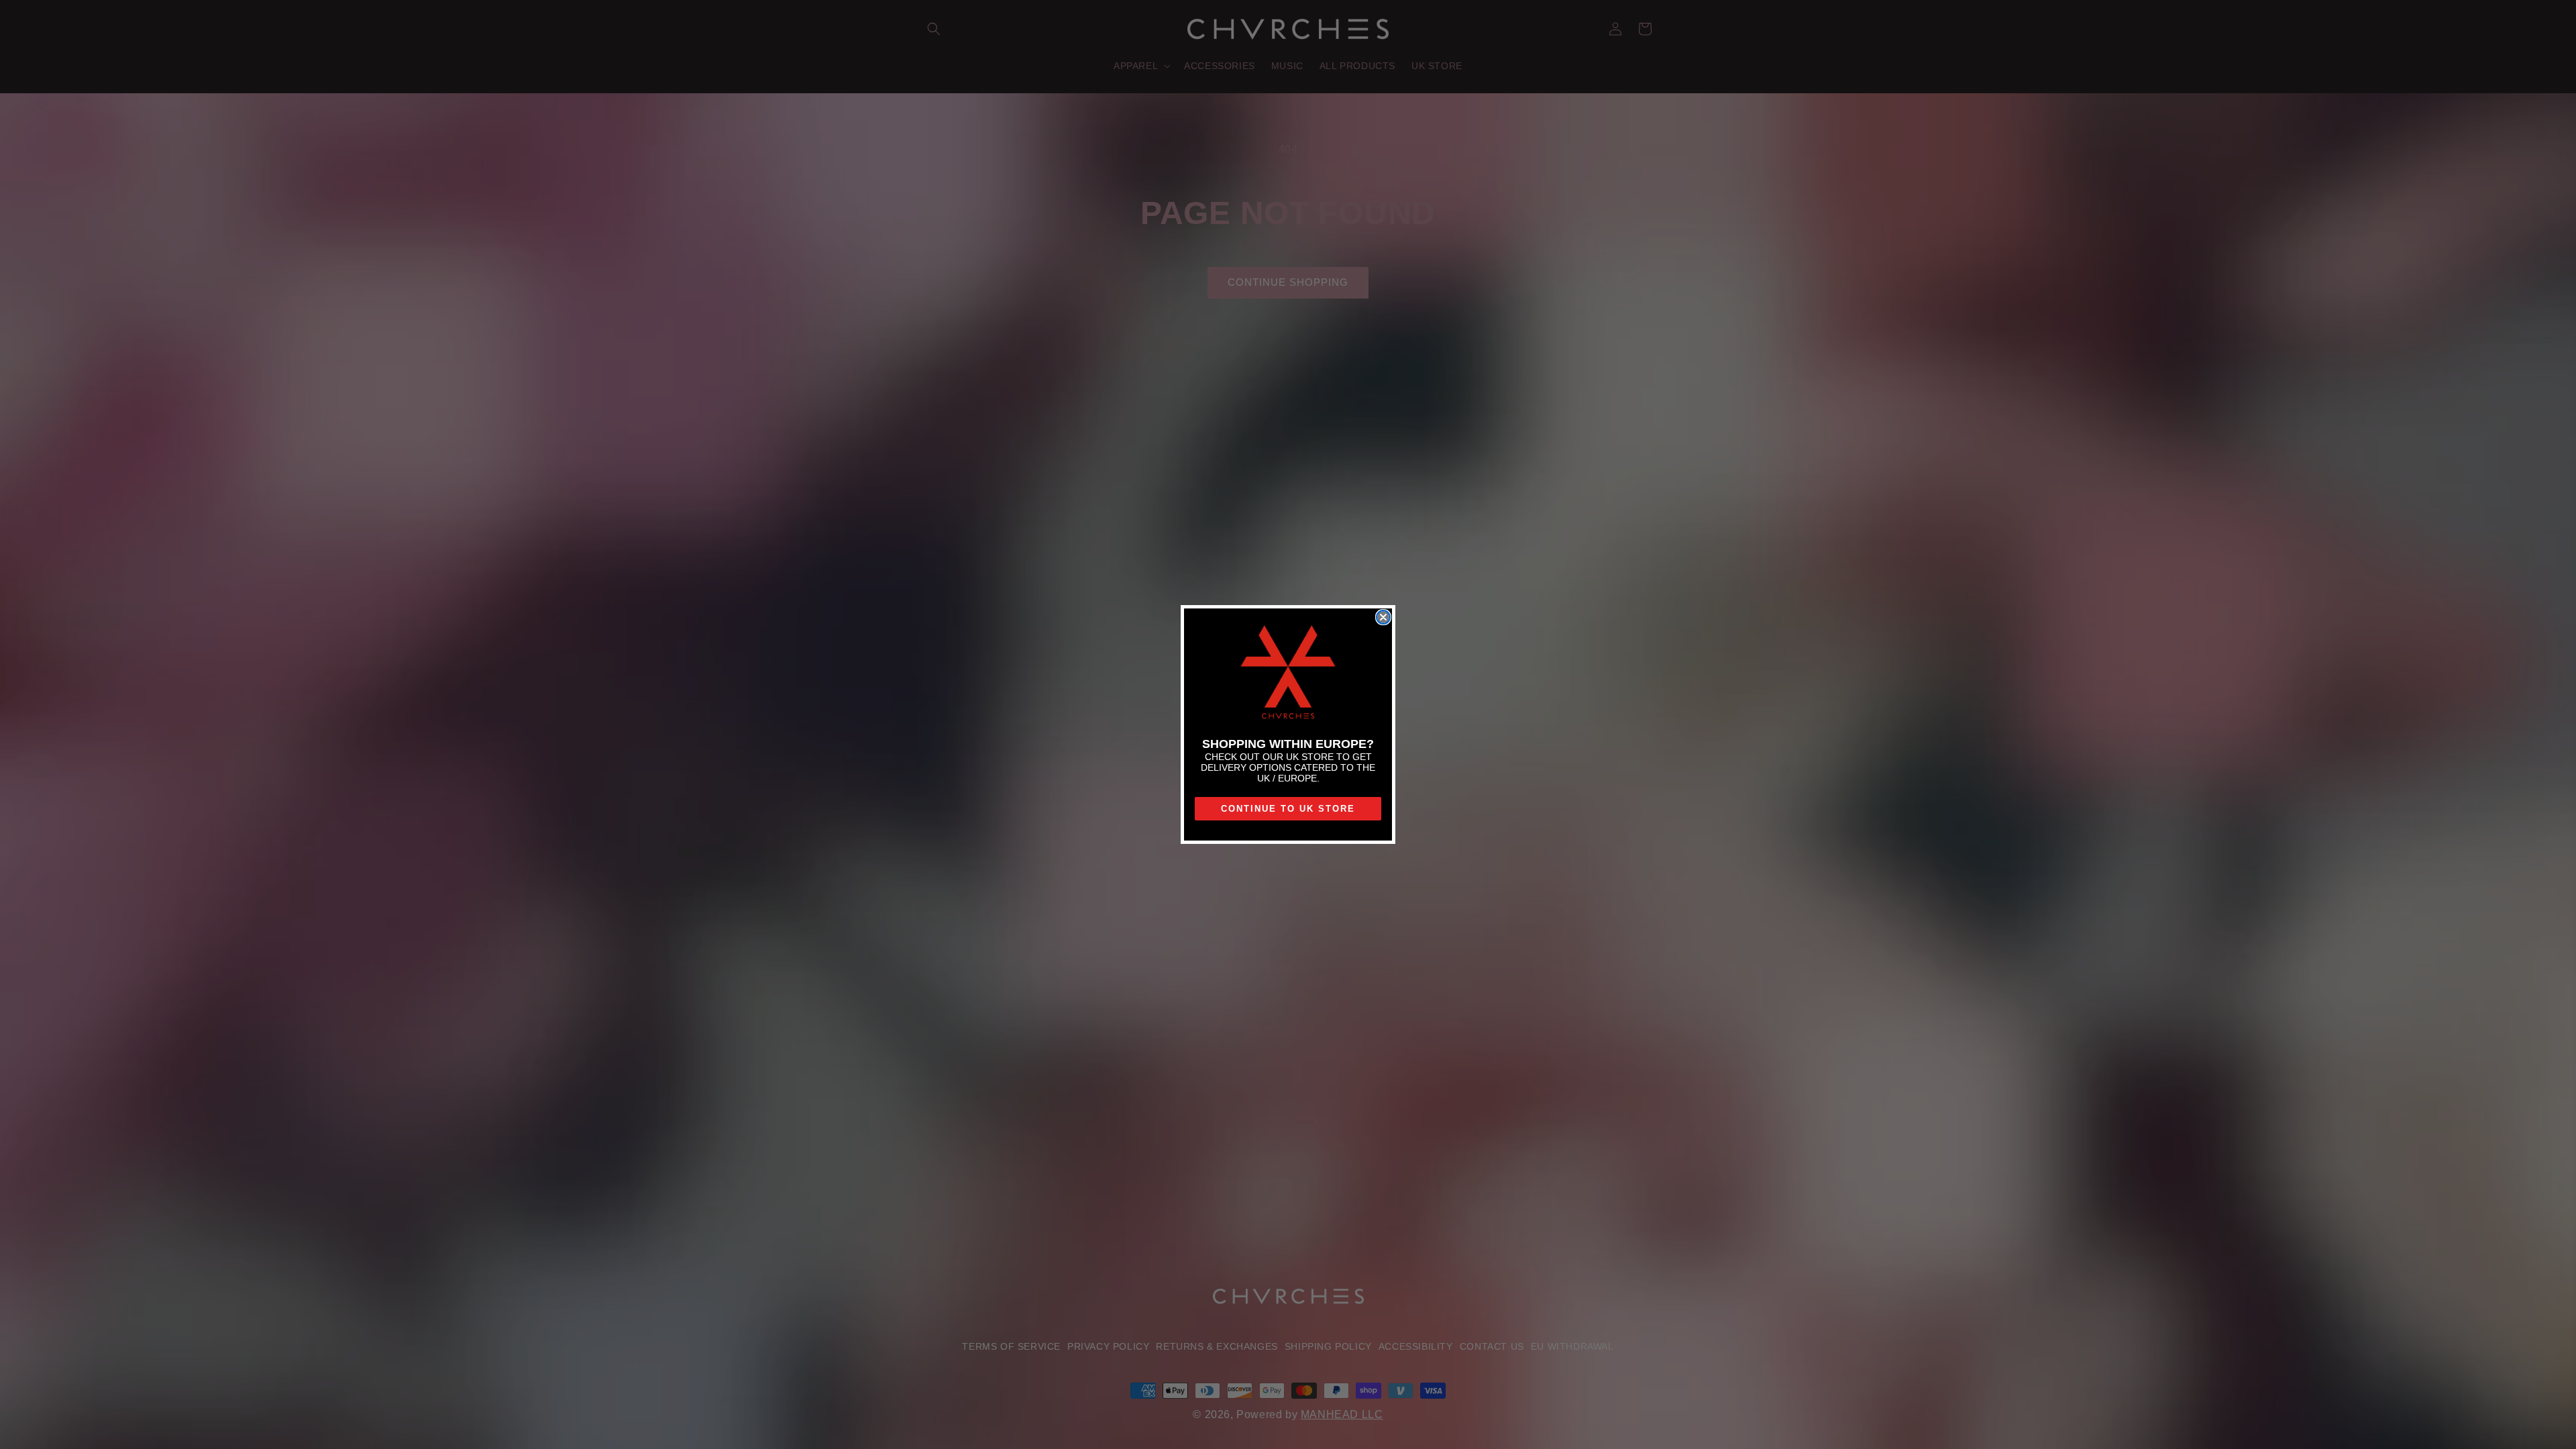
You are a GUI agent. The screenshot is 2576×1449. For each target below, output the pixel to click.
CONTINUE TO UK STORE (1288, 809)
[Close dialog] (1383, 617)
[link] (1288, 673)
